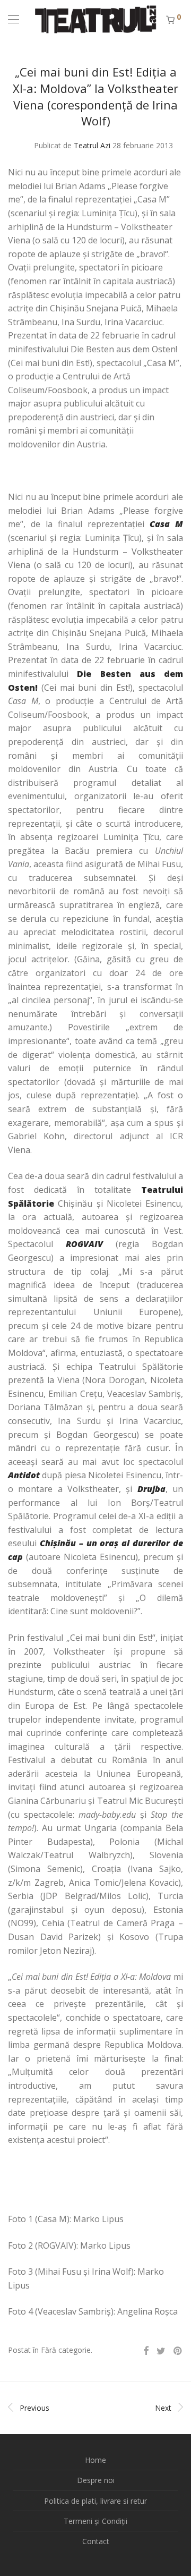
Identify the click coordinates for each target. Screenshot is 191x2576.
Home (95, 2460)
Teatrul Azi (92, 145)
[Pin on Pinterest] (178, 2351)
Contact (96, 2541)
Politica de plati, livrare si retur (95, 2501)
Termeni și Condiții (95, 2521)
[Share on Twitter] (161, 2351)
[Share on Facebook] (146, 2351)
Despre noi (96, 2480)
